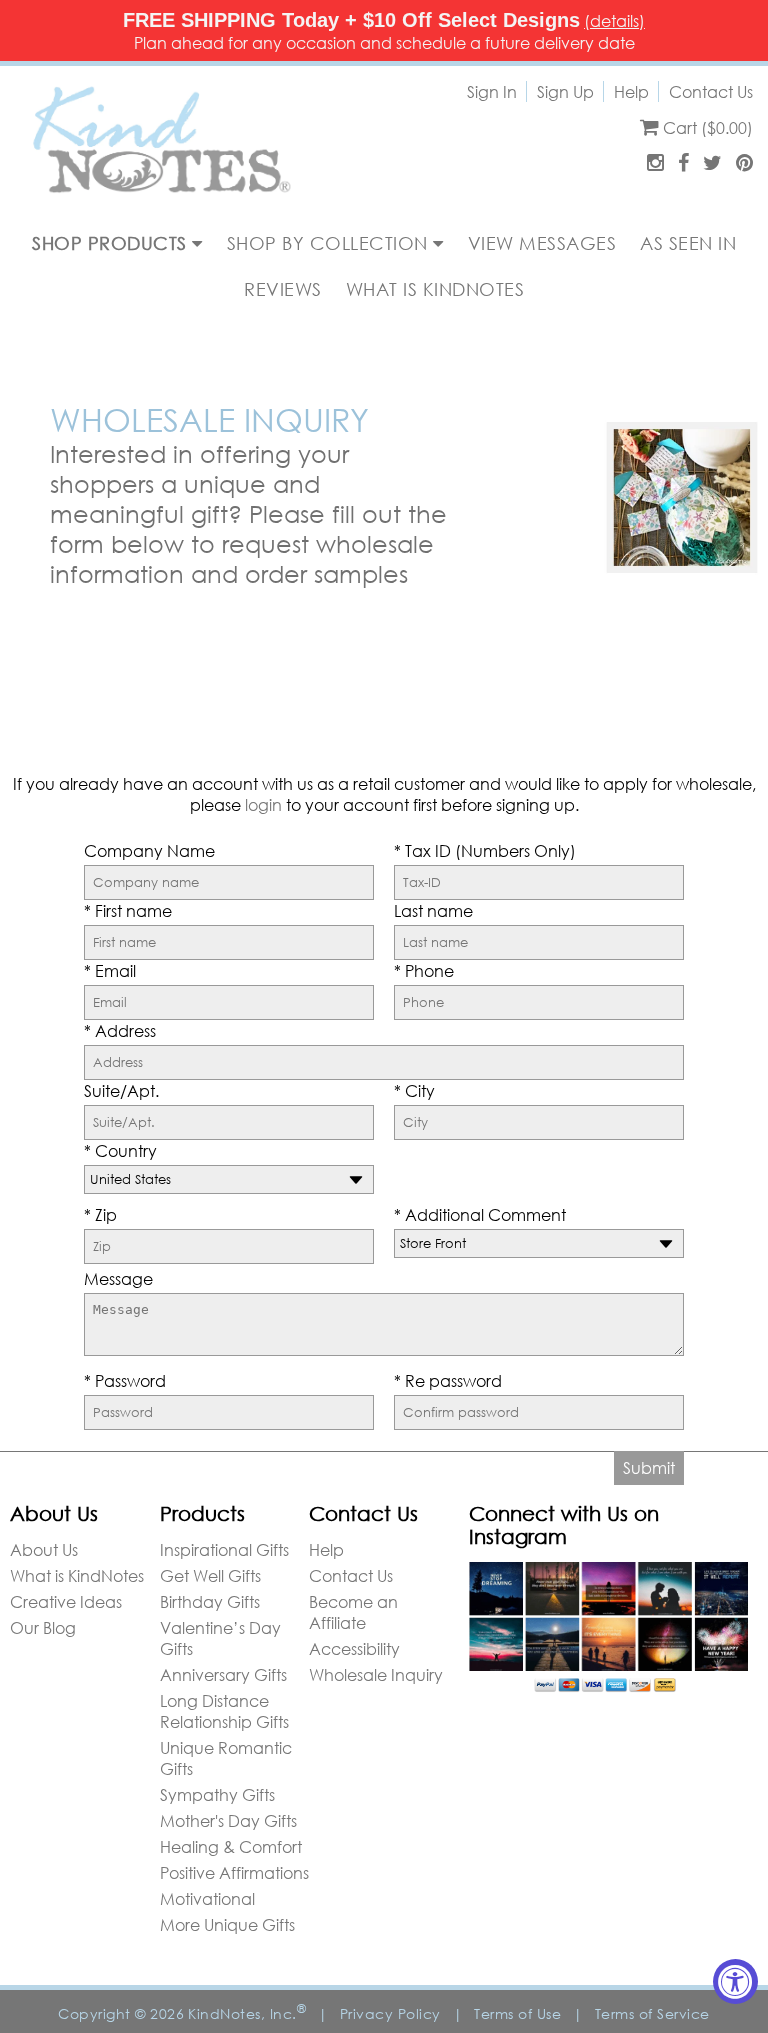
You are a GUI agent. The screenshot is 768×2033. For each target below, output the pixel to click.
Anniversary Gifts (223, 1674)
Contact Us (711, 91)
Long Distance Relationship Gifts (224, 1711)
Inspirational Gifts (224, 1549)
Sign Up (565, 91)
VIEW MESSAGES (542, 243)
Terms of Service (652, 2013)
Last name (433, 910)
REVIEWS (283, 289)
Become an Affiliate (353, 1612)
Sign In (492, 91)
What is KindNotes (77, 1575)
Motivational (207, 1898)
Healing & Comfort (231, 1846)
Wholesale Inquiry (376, 1674)
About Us (44, 1549)
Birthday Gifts (210, 1601)
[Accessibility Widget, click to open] (735, 1981)
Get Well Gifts (210, 1575)
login (263, 804)
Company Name (149, 850)
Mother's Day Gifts (228, 1820)
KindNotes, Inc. (247, 2013)
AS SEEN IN (688, 243)
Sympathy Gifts (217, 1794)
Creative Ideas (66, 1601)
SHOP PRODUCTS (112, 243)
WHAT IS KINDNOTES (435, 289)
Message (118, 1278)
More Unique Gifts (227, 1924)
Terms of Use (517, 2013)
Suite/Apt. (121, 1090)
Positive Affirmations (234, 1872)
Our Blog (43, 1627)
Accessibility (354, 1648)
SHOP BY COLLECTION (330, 243)
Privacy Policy (390, 2013)
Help (631, 91)
